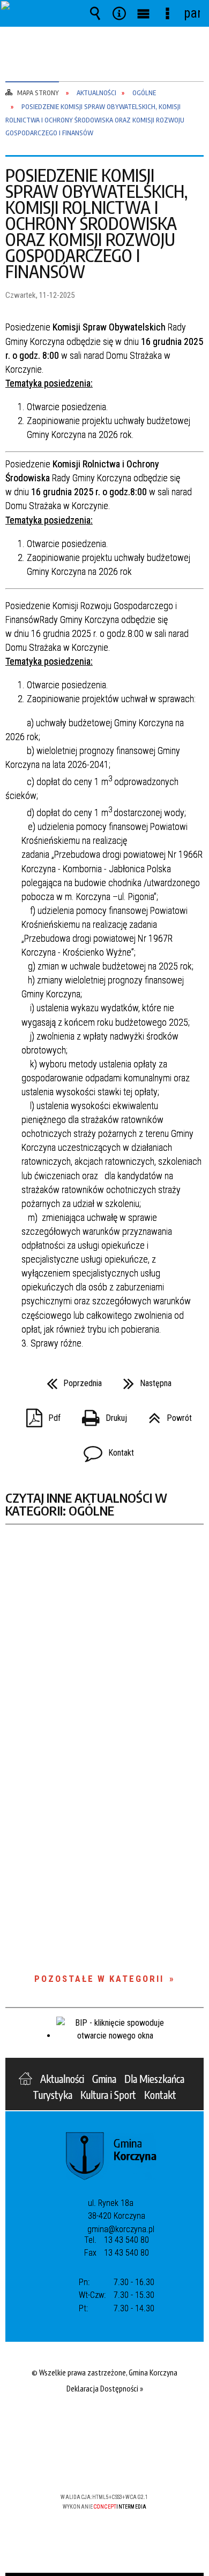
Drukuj (100, 1415)
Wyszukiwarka (95, 13)
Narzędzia (120, 13)
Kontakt (104, 1450)
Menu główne (144, 13)
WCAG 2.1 (137, 2466)
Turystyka (53, 2095)
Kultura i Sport (108, 2095)
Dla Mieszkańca (154, 2079)
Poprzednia (70, 1380)
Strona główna (25, 2079)
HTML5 (87, 2466)
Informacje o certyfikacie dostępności (105, 2428)
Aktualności (62, 2079)
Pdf (39, 1415)
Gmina (104, 2079)
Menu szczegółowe (168, 13)
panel (192, 13)
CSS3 (103, 2466)
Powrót (166, 1415)
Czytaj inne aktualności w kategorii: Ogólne (86, 1504)
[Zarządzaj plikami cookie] (104, 2574)
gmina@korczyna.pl (121, 2229)
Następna (143, 1380)
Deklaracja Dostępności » (105, 2388)
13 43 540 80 (126, 2240)
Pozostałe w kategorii (99, 1979)
